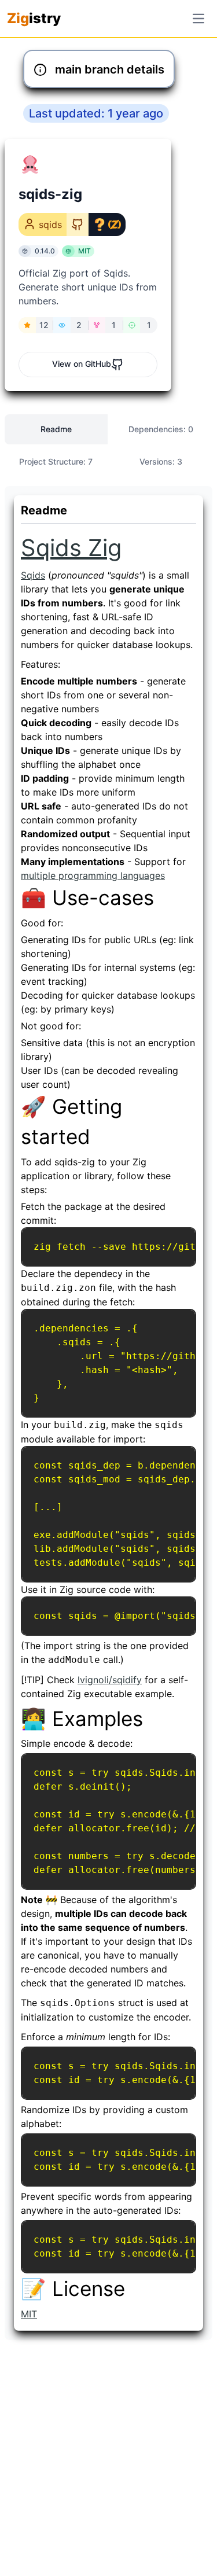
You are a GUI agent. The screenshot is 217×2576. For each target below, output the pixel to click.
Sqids (33, 575)
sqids (50, 225)
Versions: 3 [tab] (161, 461)
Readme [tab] (56, 429)
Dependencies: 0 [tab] (161, 429)
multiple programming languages (93, 875)
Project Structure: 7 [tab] (56, 461)
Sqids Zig (71, 548)
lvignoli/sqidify (110, 1680)
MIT (29, 2314)
